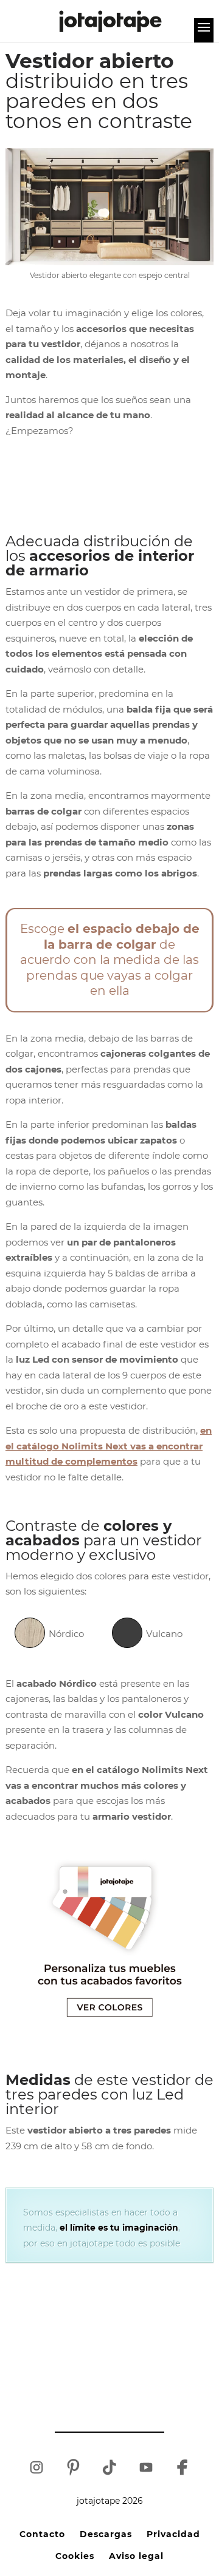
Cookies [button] (75, 2556)
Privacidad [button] (173, 2534)
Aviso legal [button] (136, 2556)
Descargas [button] (106, 2534)
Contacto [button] (42, 2534)
